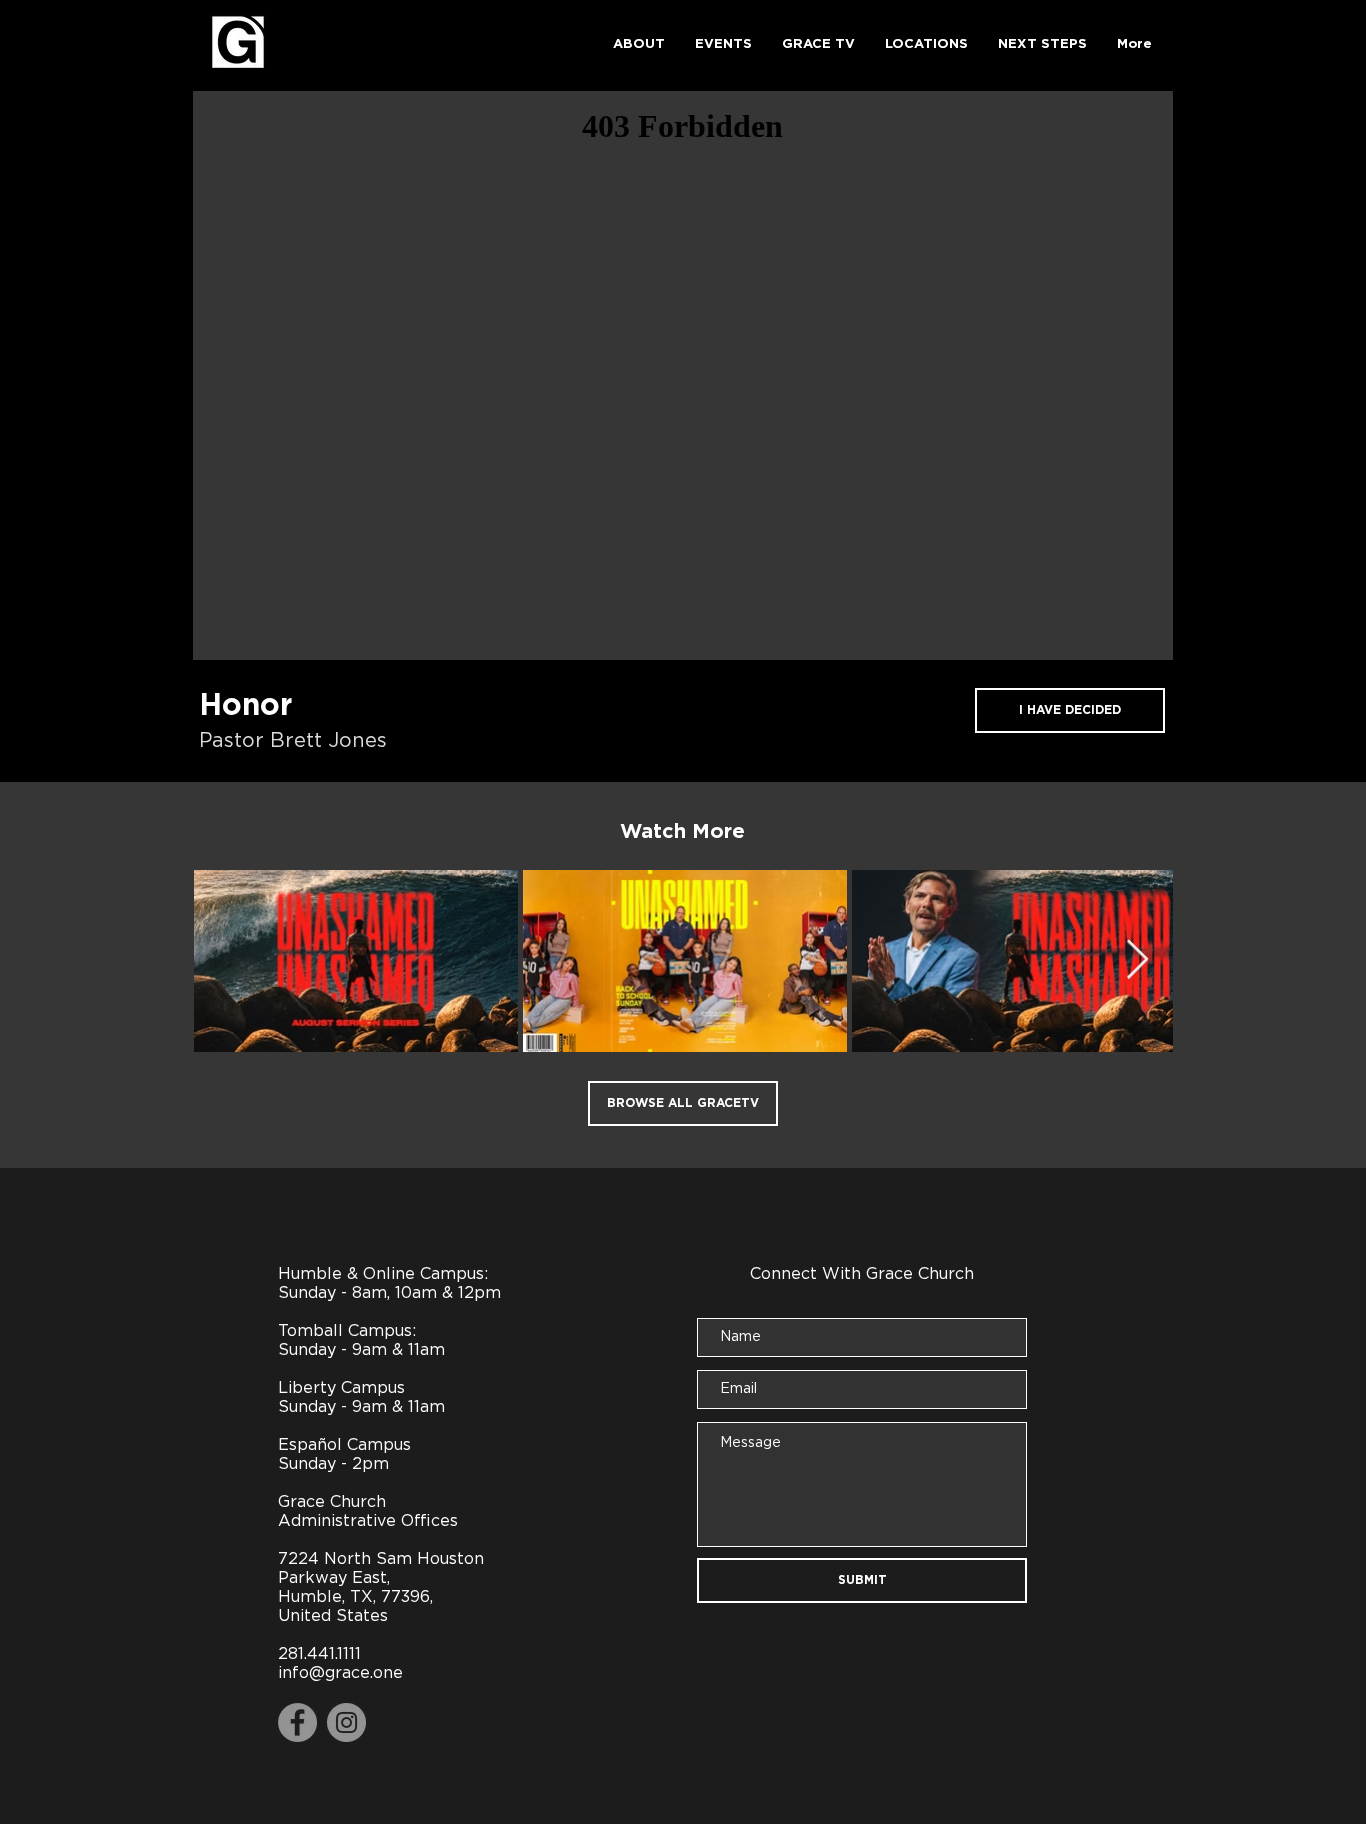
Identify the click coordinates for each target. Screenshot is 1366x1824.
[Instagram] (346, 1722)
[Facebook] (297, 1722)
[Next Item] (1137, 960)
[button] (639, 45)
